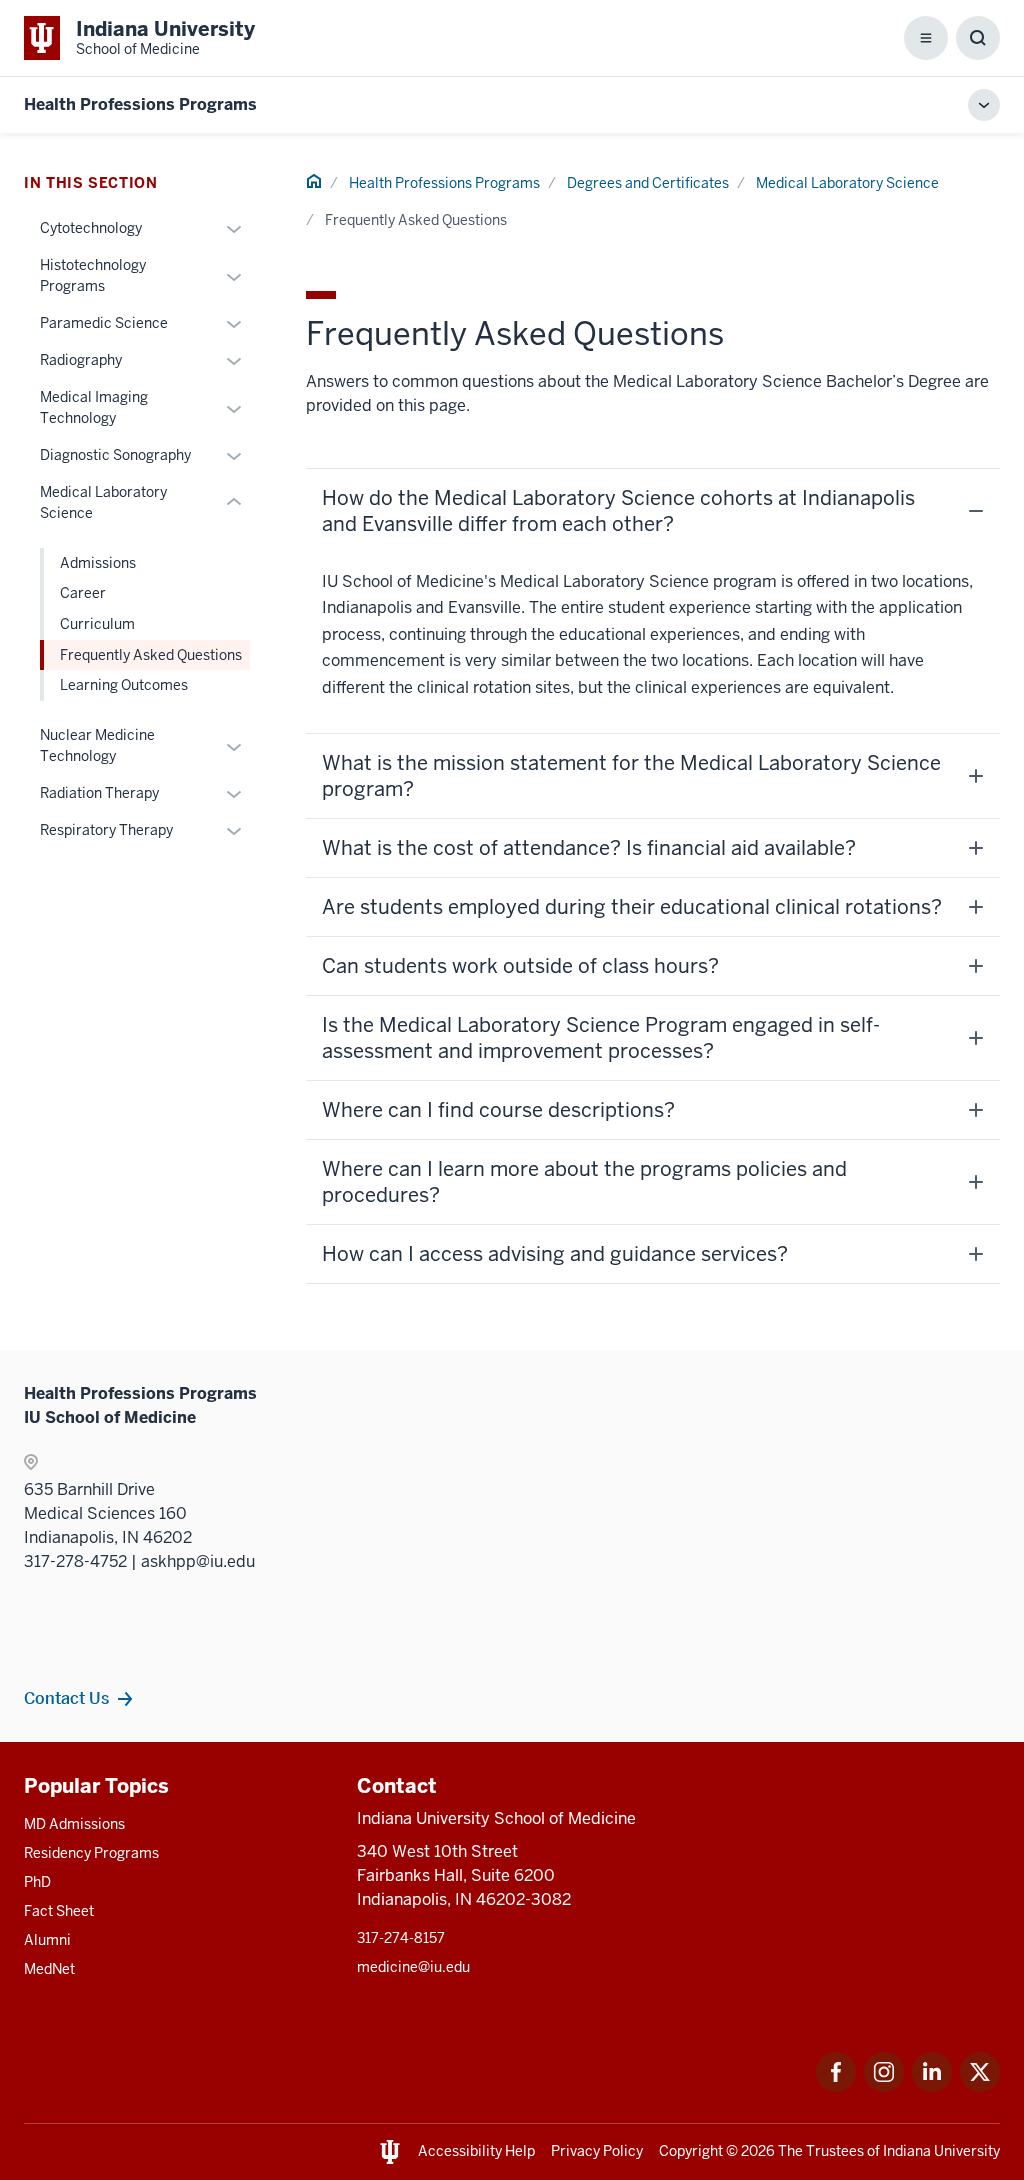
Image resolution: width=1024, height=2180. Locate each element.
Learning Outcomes (124, 685)
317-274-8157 (401, 1938)
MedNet (49, 1969)
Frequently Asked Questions (151, 655)
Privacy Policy (597, 2151)
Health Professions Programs (140, 104)
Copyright (691, 2151)
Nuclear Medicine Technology (97, 745)
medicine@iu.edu (413, 1967)
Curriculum (97, 624)
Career (83, 593)
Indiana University (941, 2151)
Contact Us (66, 1698)
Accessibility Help (476, 2151)
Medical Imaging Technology (94, 407)
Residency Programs (91, 1853)
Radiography (81, 360)
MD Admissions (74, 1824)
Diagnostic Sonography (115, 455)
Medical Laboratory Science (847, 183)
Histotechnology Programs (93, 275)
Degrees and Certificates (648, 183)
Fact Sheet (59, 1911)
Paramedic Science (104, 323)
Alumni (47, 1940)
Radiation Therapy (99, 793)
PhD (37, 1882)
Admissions (98, 563)
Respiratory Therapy (106, 830)
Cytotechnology (91, 228)
